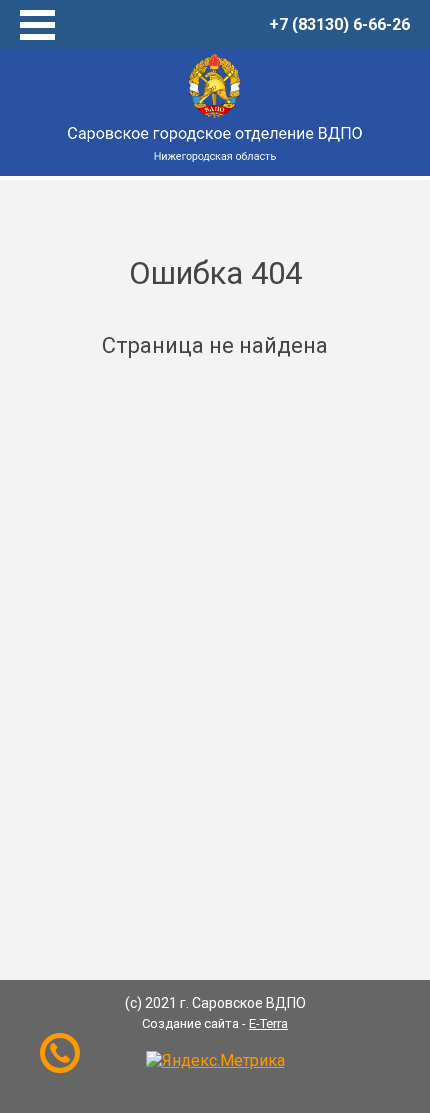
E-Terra (268, 1023)
